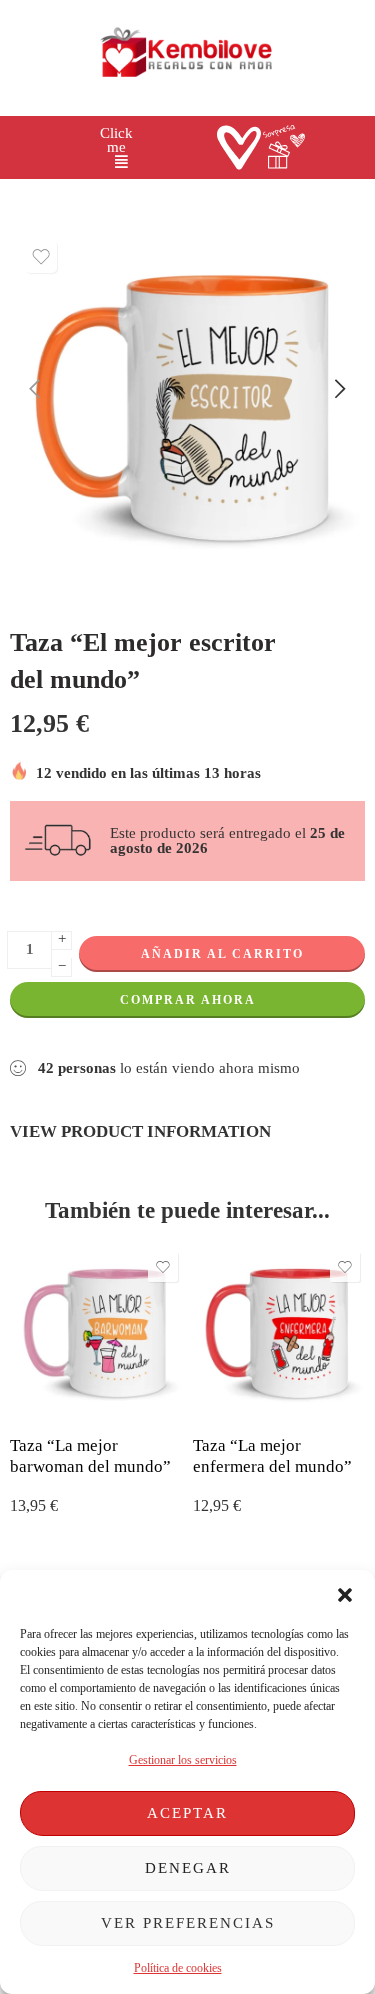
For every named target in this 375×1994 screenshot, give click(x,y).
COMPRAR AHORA (188, 1000)
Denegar (188, 1868)
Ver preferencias (188, 1923)
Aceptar (187, 1813)
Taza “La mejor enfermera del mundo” (272, 1456)
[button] (345, 1595)
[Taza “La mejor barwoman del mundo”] (96, 1333)
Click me (116, 140)
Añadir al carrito (222, 954)
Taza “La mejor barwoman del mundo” (90, 1456)
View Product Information (140, 1131)
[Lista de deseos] (41, 257)
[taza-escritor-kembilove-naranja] (187, 408)
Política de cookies (178, 1968)
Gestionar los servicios (183, 1760)
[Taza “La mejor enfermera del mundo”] (279, 1333)
